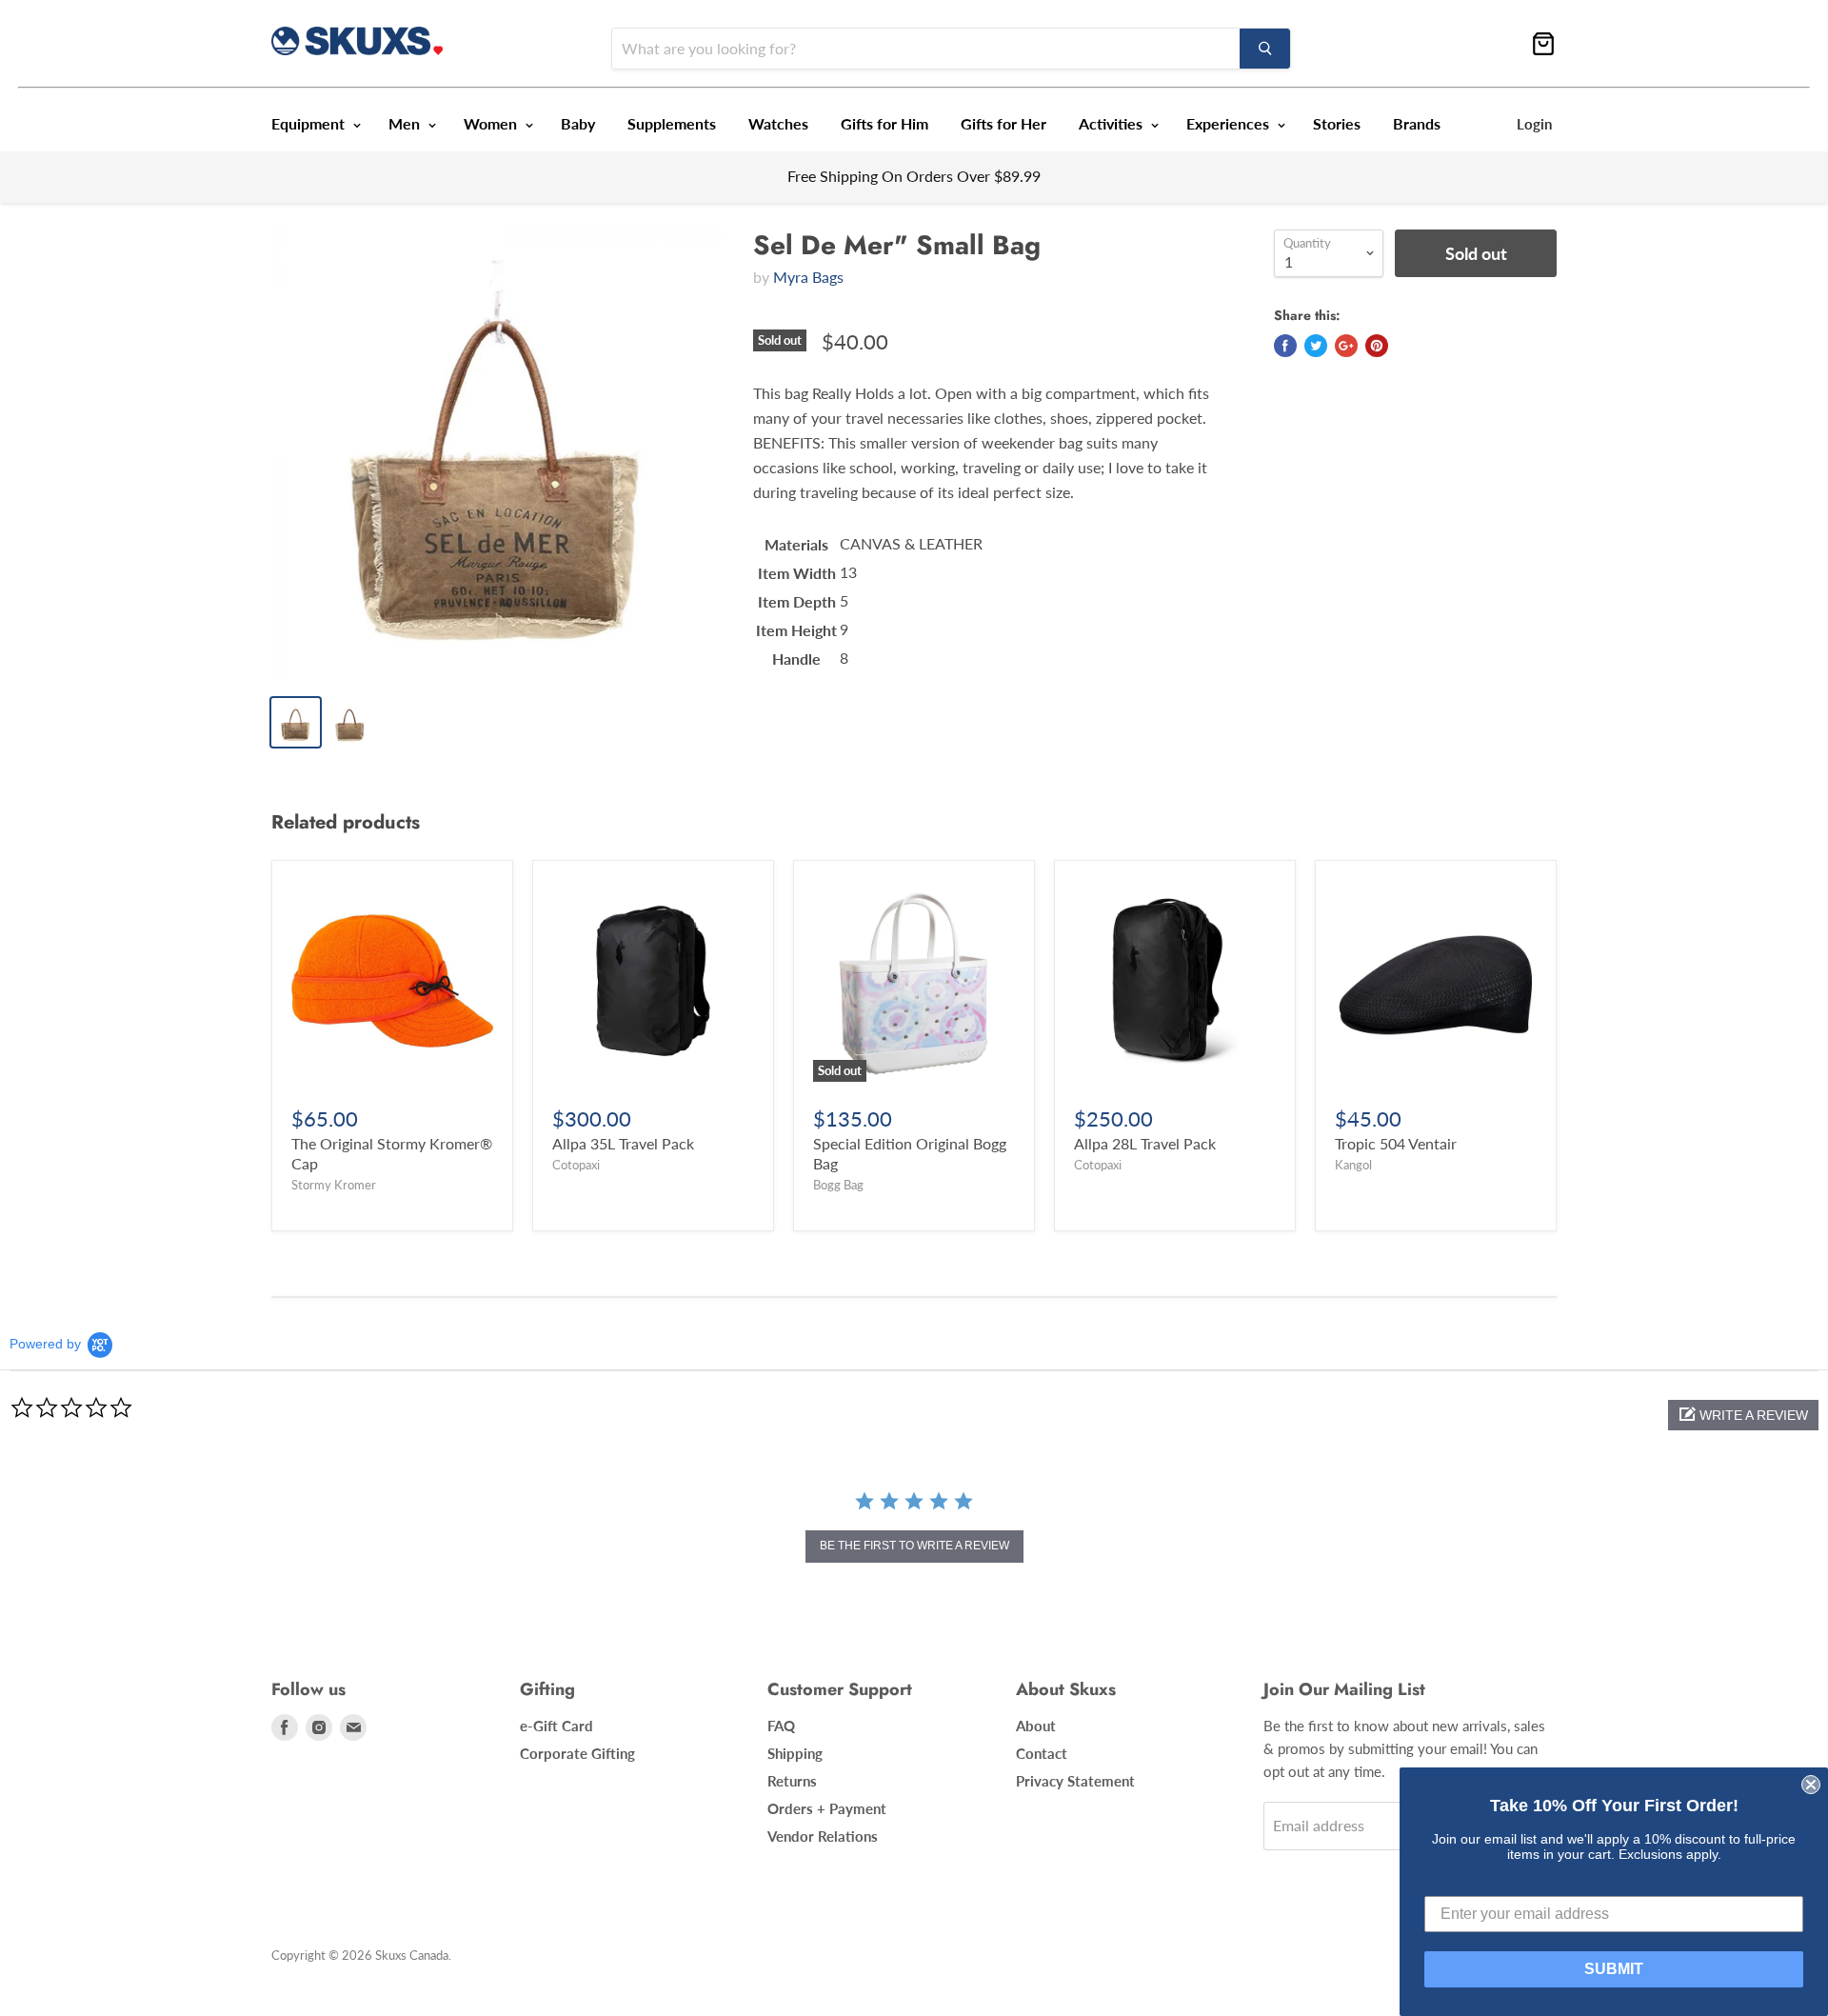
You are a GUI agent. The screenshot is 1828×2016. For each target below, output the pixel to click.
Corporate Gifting (577, 1753)
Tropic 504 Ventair (1396, 1143)
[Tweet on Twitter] (1316, 346)
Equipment (310, 123)
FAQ (781, 1726)
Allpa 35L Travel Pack (623, 1143)
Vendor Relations (823, 1836)
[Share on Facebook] (1285, 346)
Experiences (1230, 123)
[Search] (1265, 49)
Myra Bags (808, 277)
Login (1534, 124)
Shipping (795, 1753)
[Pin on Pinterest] (1377, 346)
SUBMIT (1614, 1969)
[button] (1743, 1415)
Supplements (672, 123)
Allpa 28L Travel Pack (1145, 1143)
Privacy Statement (1075, 1781)
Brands (1417, 123)
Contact (1042, 1753)
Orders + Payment (827, 1808)
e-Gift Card (556, 1726)
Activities (1113, 123)
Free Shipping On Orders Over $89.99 (914, 176)
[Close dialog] (1811, 1785)
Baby (578, 123)
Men (406, 123)
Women (492, 123)
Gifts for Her (1003, 123)
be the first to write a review (914, 1546)
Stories (1337, 123)
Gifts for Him (884, 123)
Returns (792, 1781)
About (1036, 1726)
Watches (778, 123)
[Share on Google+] (1346, 346)
